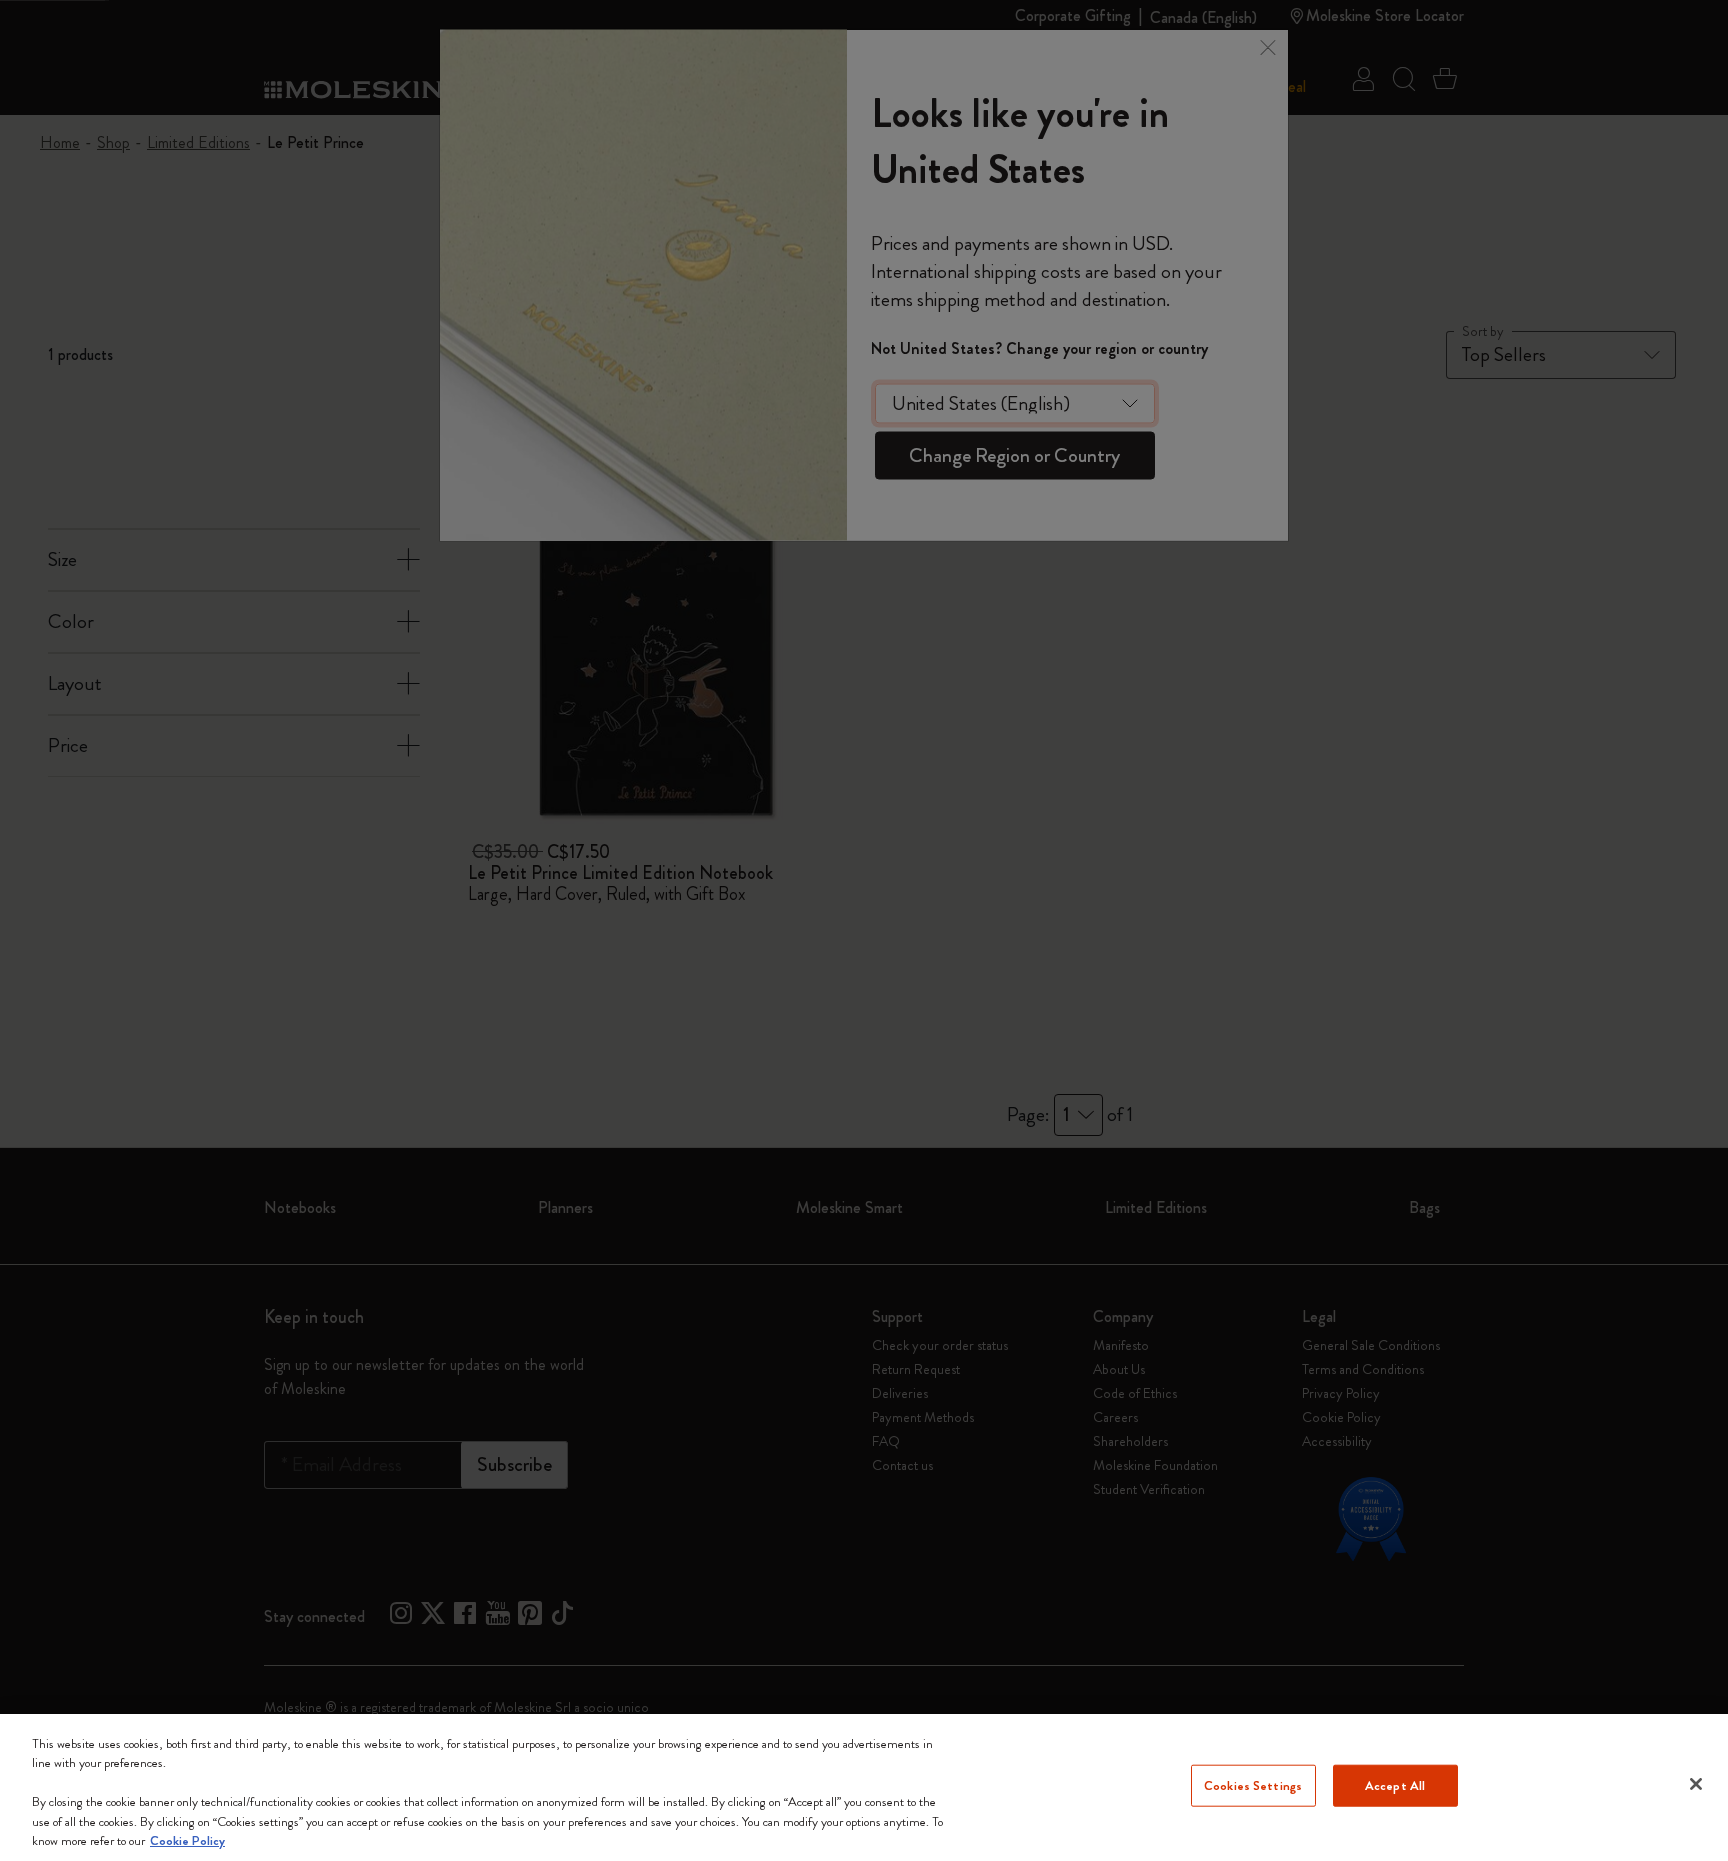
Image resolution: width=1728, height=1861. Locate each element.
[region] (864, 1787)
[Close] (1696, 1784)
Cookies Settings (1253, 1785)
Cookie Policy (187, 1840)
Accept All (1395, 1785)
